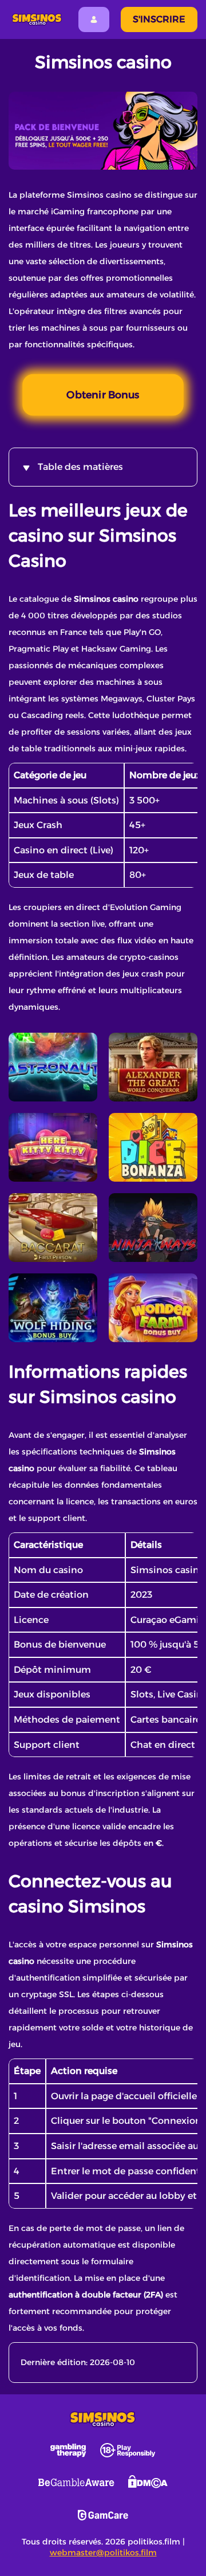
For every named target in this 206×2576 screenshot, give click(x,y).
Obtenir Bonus (103, 395)
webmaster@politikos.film (103, 2553)
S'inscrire (159, 19)
